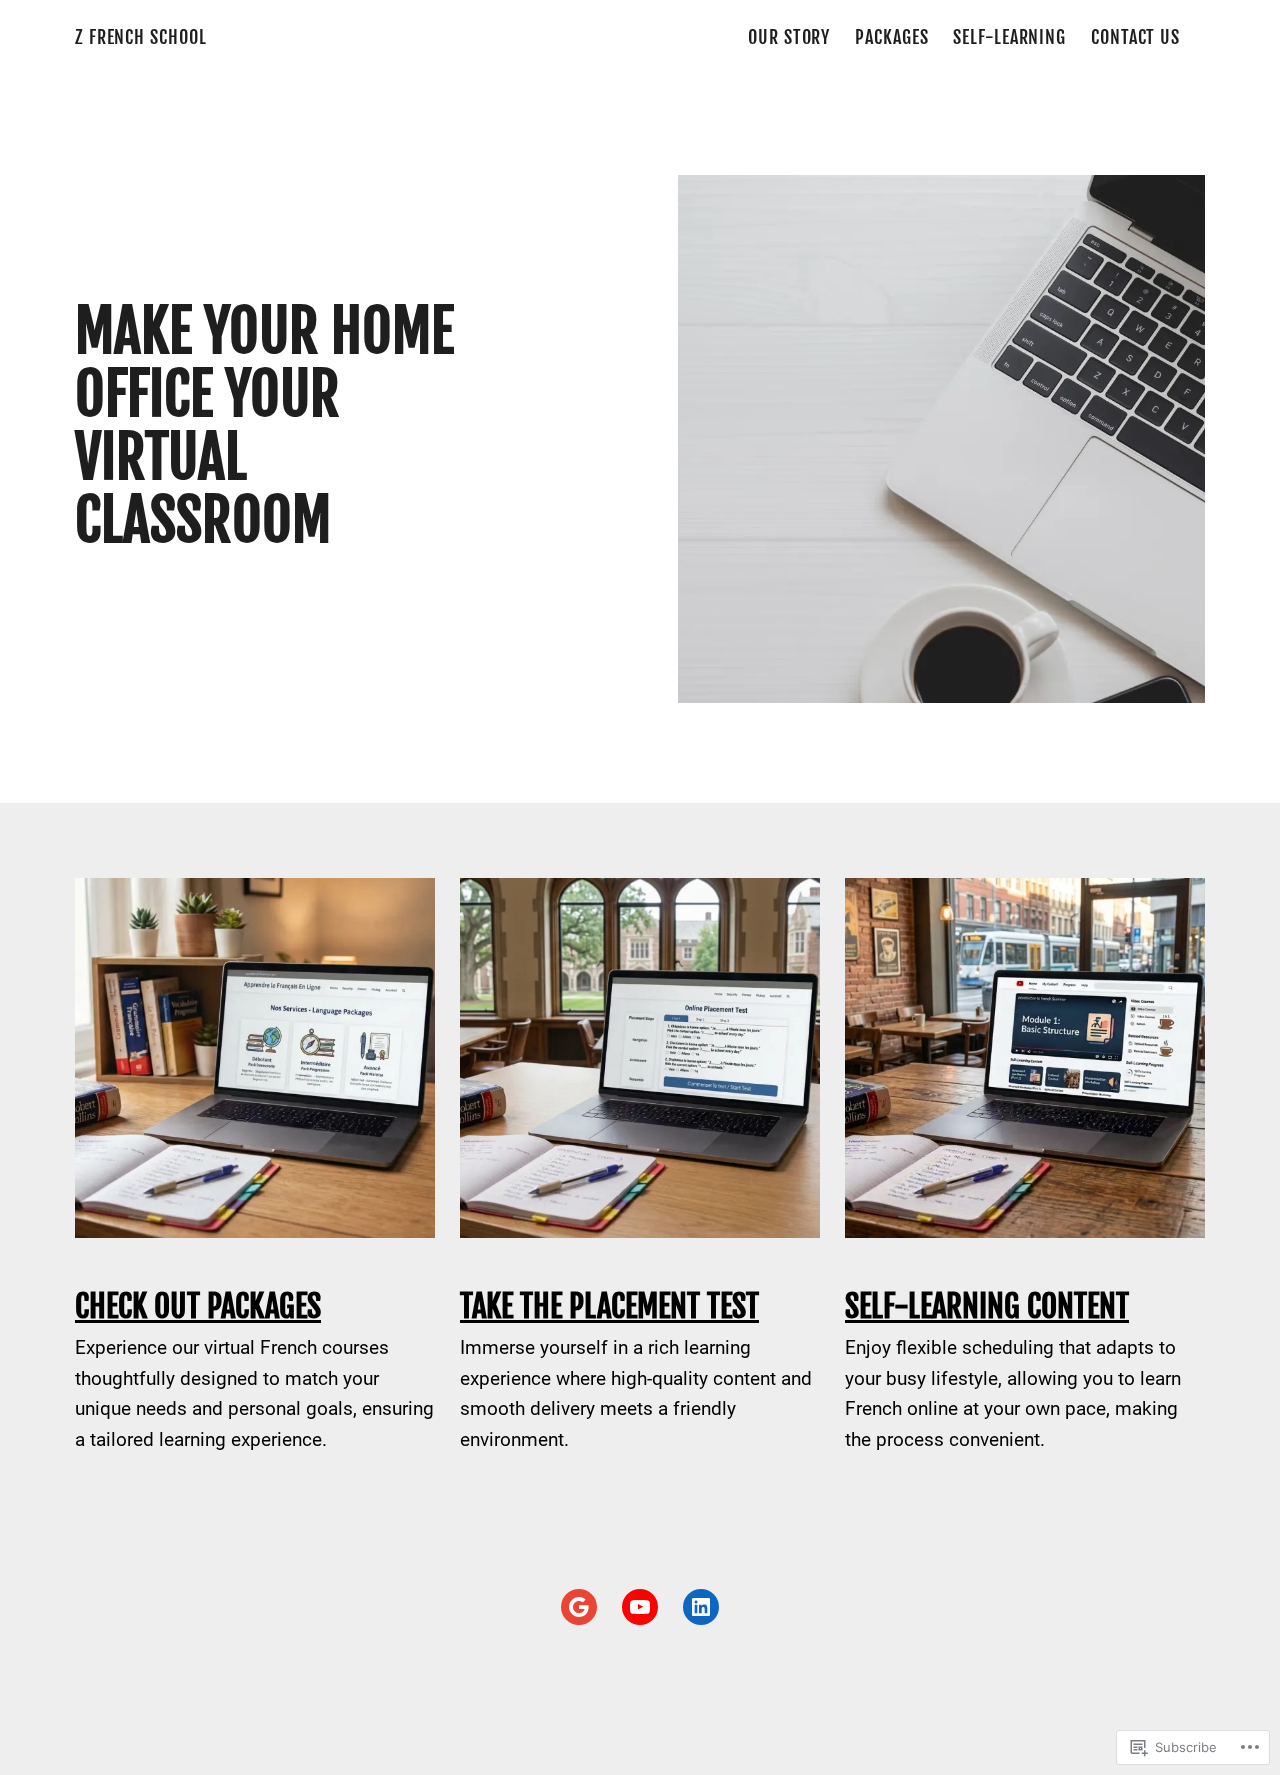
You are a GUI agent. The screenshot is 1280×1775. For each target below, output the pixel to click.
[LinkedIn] (701, 1607)
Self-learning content (987, 1306)
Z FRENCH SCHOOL (140, 37)
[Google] (579, 1607)
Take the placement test (609, 1306)
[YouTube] (640, 1607)
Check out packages (198, 1306)
